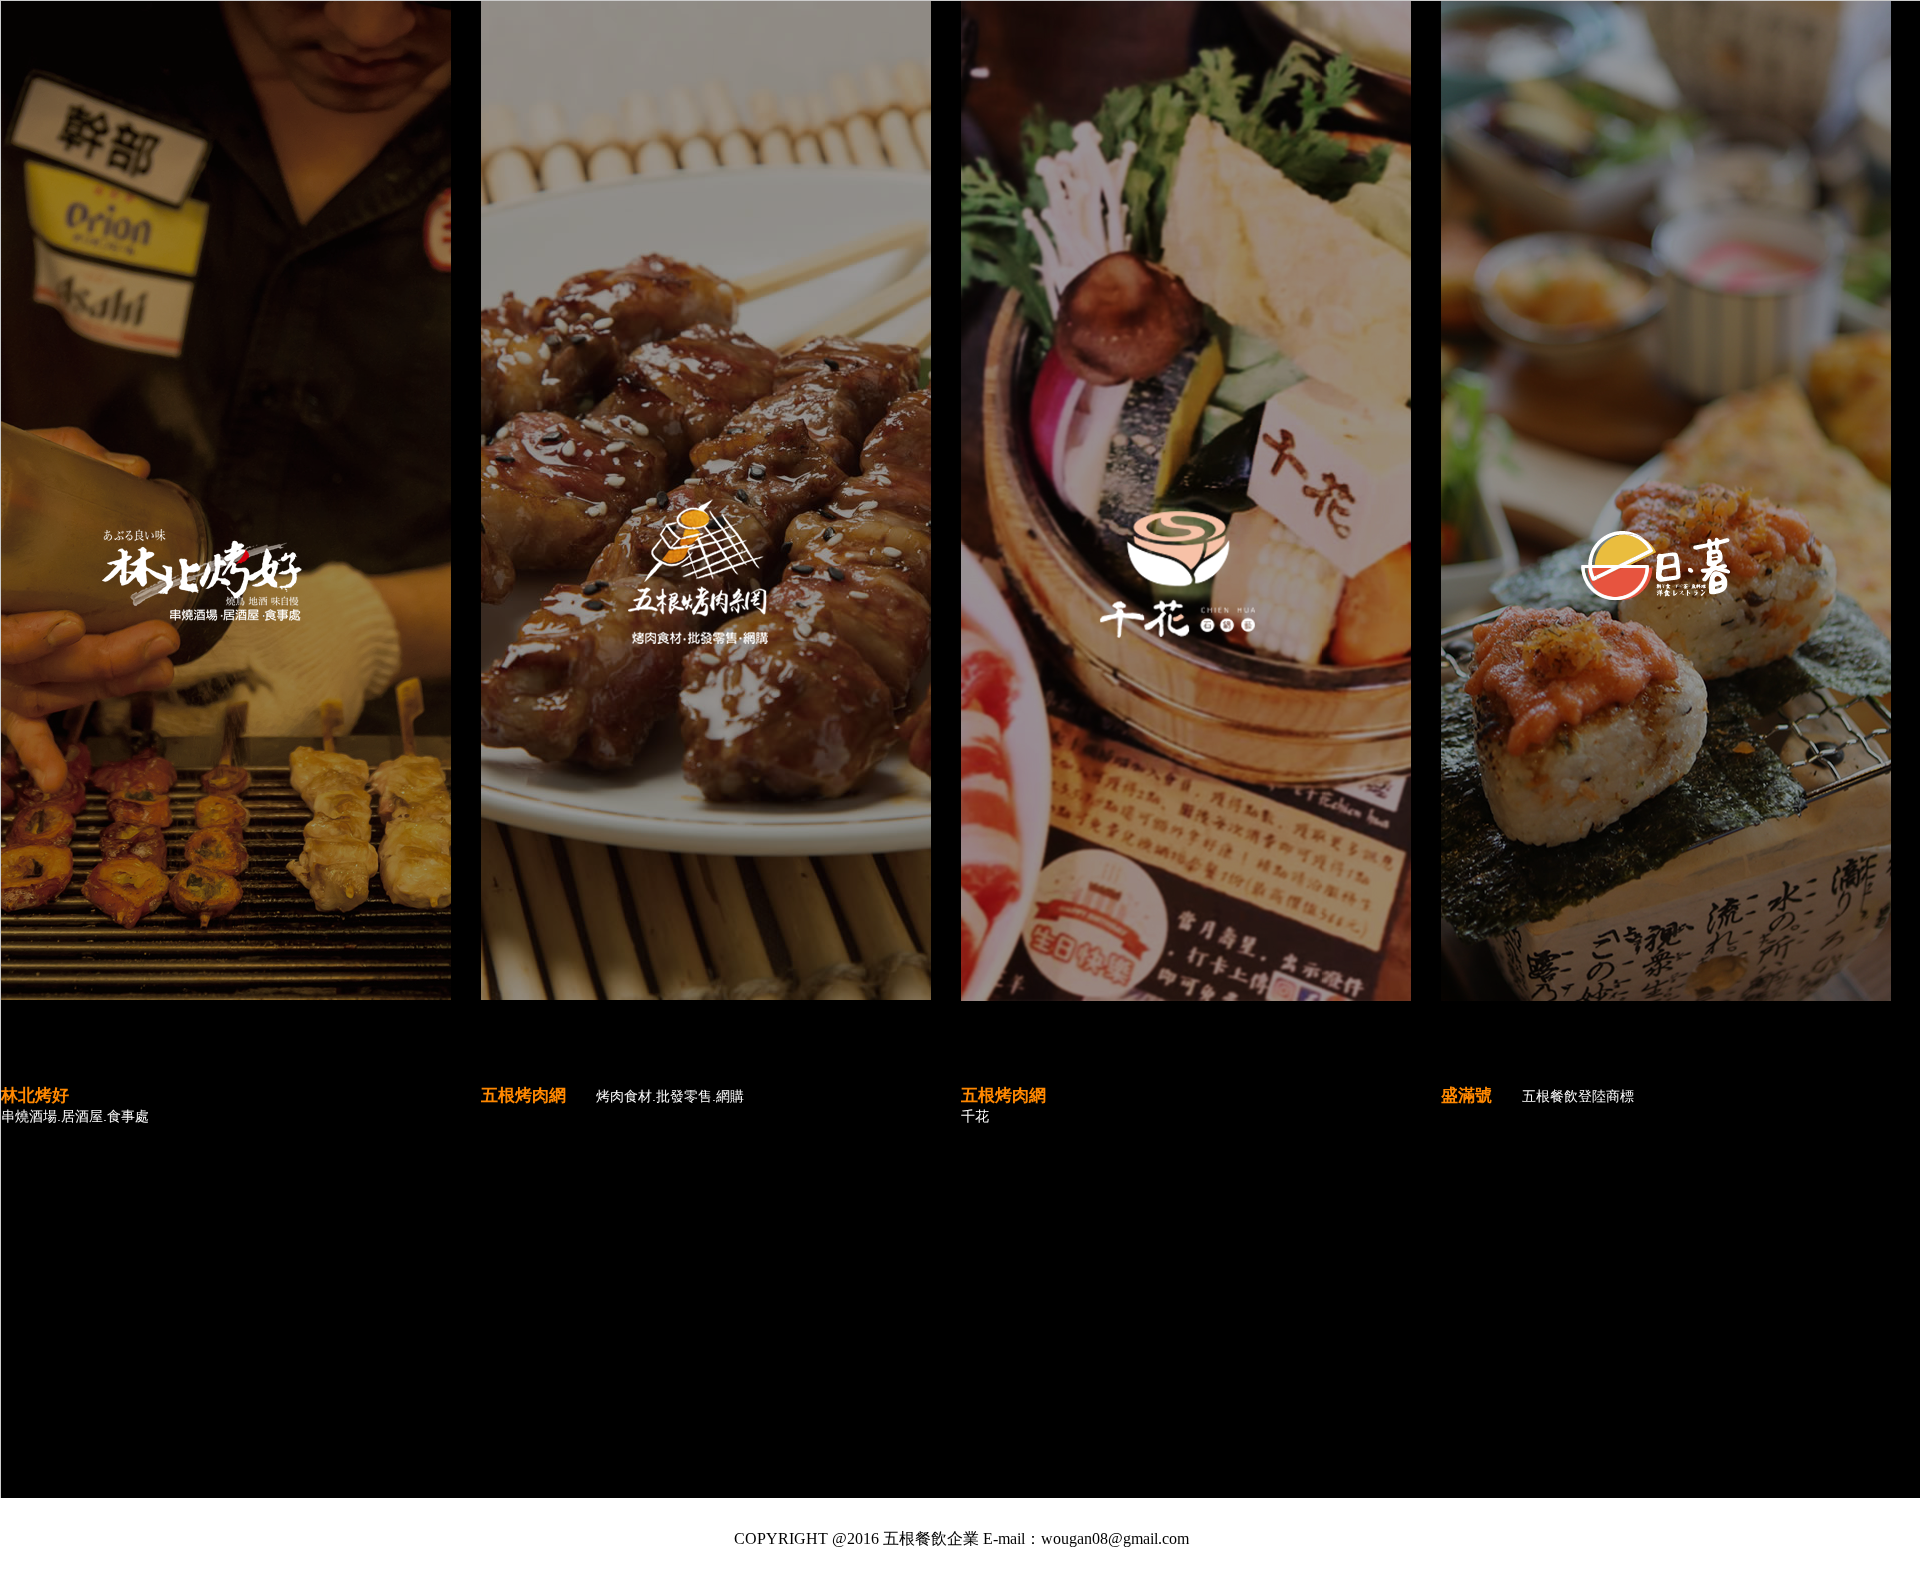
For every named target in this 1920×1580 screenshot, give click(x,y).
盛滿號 (1466, 1095)
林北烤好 (35, 1095)
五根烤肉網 (523, 1095)
